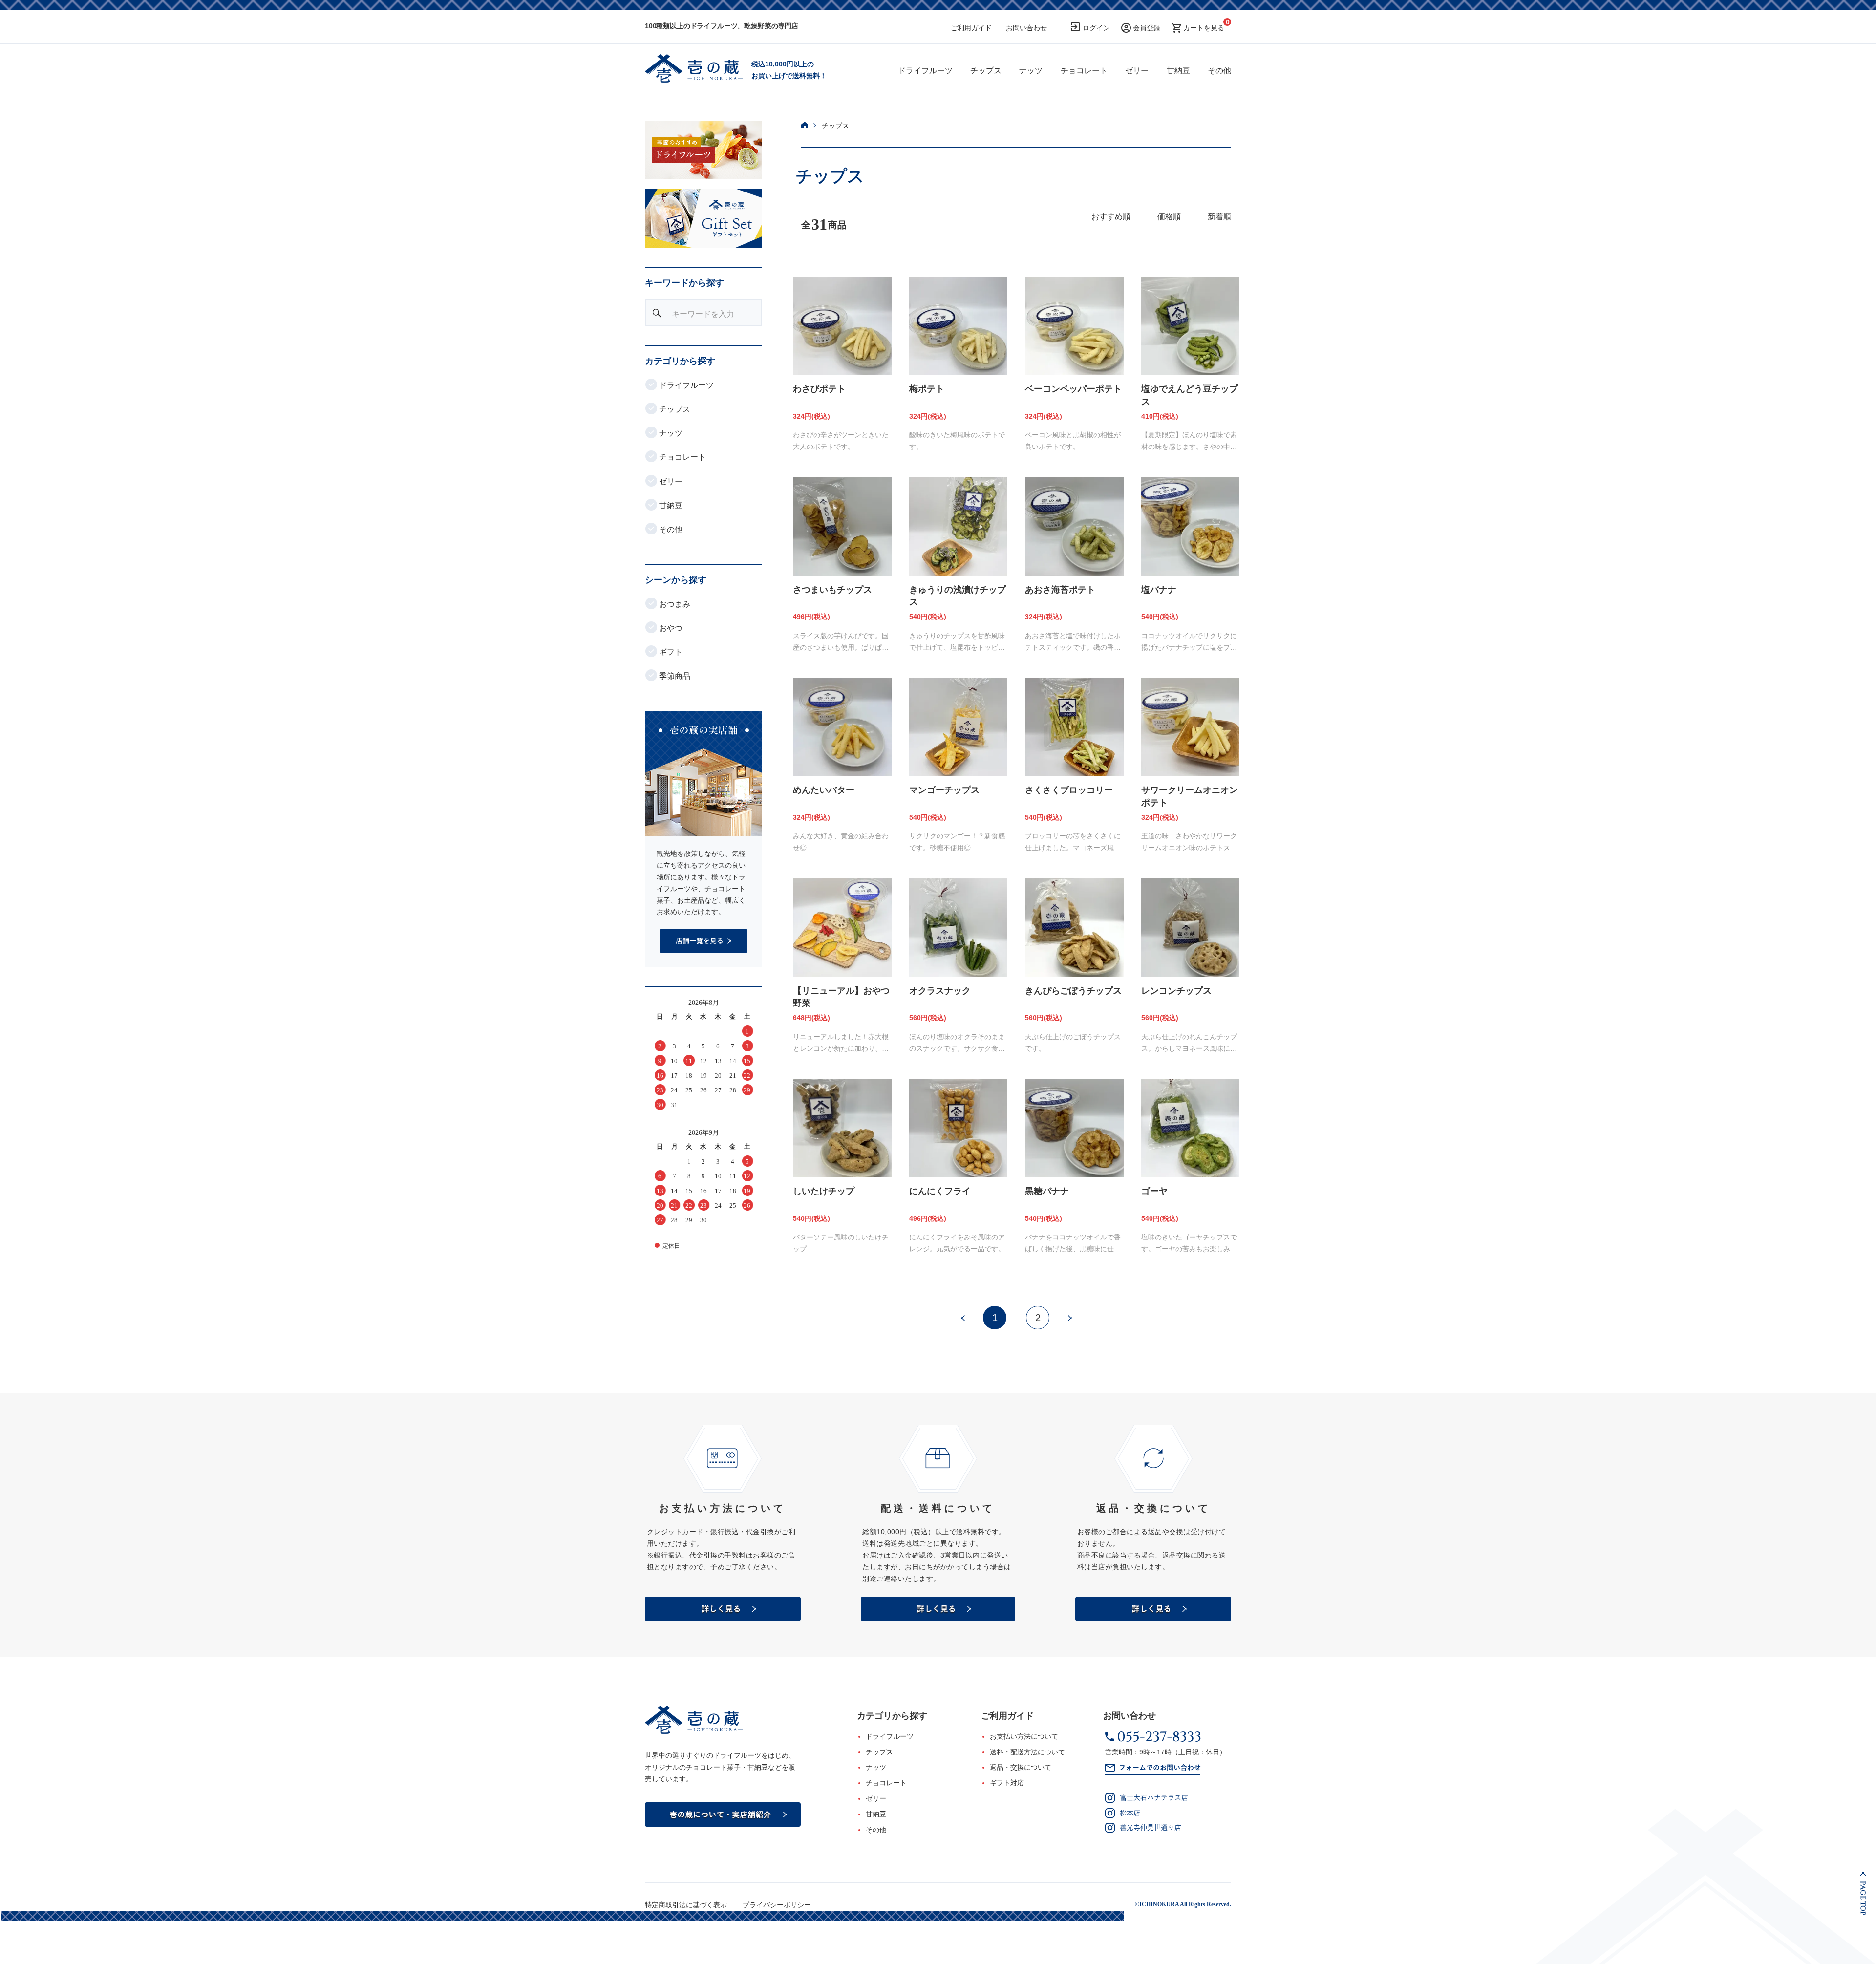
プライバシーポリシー (777, 1905)
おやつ (670, 628)
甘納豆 (1178, 71)
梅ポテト (927, 389)
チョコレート (1084, 71)
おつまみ (674, 604)
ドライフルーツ (925, 71)
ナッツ (1031, 71)
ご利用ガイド (971, 28)
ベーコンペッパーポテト (1073, 389)
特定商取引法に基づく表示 (686, 1905)
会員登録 (1147, 28)
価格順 (1169, 217)
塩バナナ (1159, 590)
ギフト (670, 652)
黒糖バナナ (1047, 1191)
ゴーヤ (1154, 1191)
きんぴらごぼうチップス (1073, 991)
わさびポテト (819, 389)
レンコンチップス (1176, 991)
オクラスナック (940, 991)
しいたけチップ (824, 1191)
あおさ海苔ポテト (1060, 590)
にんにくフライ (940, 1191)
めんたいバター (824, 790)
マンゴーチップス (944, 790)
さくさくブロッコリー (1069, 790)
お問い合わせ (1026, 28)
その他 (1219, 71)
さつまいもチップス (832, 590)
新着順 (1219, 217)
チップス (986, 71)
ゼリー (1137, 71)
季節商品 (674, 676)
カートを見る (1204, 28)
